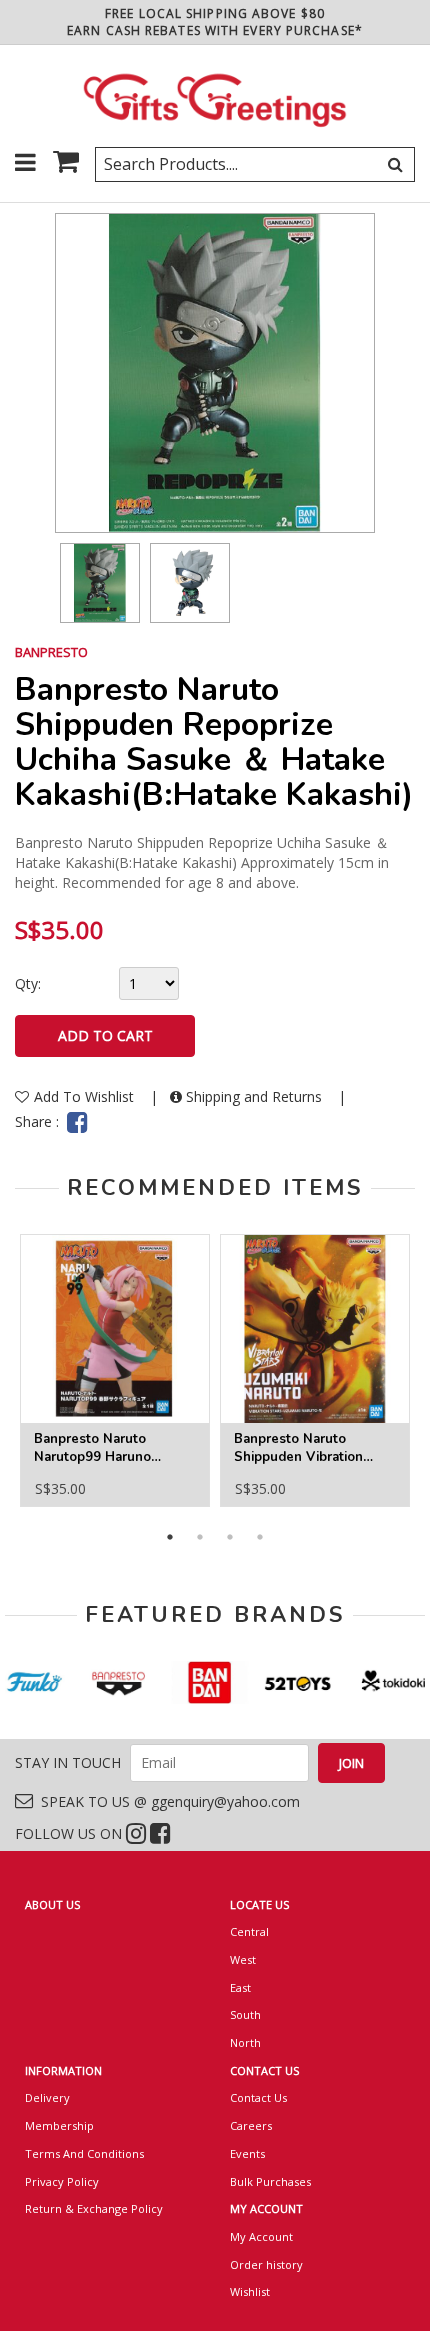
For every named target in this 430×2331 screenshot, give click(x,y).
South (245, 2014)
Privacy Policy (62, 2181)
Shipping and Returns (254, 1096)
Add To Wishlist (86, 1096)
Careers (251, 2125)
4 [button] (260, 1537)
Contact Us (258, 2097)
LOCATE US (259, 1904)
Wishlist (250, 2291)
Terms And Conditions (84, 2153)
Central (249, 1931)
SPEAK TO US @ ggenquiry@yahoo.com (166, 1801)
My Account (261, 2236)
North (245, 2042)
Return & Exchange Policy (94, 2208)
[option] (100, 583)
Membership (59, 2125)
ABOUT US (52, 1904)
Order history (266, 2264)
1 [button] (170, 1537)
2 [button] (200, 1537)
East (240, 1987)
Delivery (47, 2097)
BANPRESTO (51, 652)
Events (247, 2153)
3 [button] (230, 1537)
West (243, 1959)
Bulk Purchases (270, 2181)
